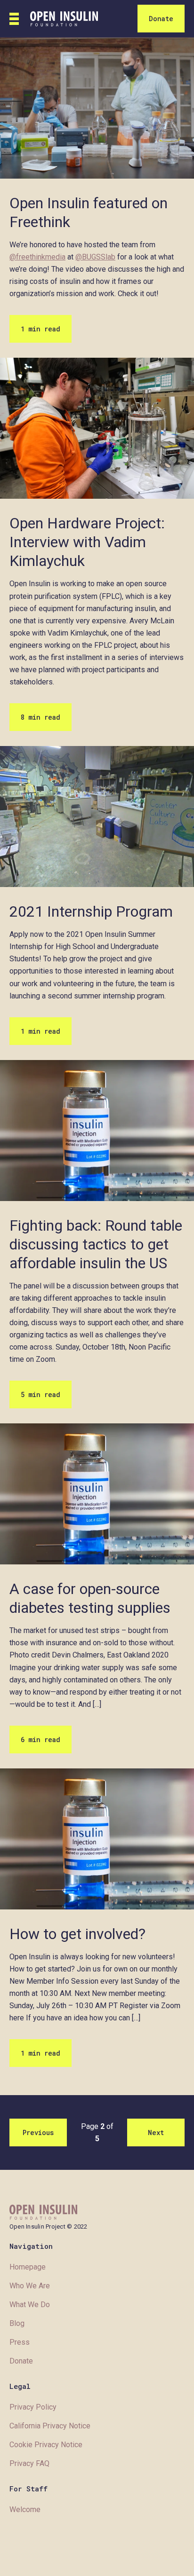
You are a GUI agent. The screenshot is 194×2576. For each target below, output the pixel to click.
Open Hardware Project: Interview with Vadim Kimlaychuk (87, 542)
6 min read (40, 1740)
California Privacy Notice (50, 2426)
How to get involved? (77, 1934)
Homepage (28, 2267)
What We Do (30, 2305)
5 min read (40, 1394)
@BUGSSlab (95, 257)
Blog (17, 2323)
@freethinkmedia (37, 257)
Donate (161, 19)
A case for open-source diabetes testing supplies (90, 1598)
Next (156, 2132)
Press (20, 2342)
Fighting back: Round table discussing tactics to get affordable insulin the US (96, 1244)
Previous (38, 2132)
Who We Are (30, 2286)
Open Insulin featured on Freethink (89, 212)
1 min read (40, 329)
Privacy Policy (33, 2407)
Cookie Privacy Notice (46, 2445)
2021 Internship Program (91, 911)
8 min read (40, 717)
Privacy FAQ (29, 2463)
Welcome (25, 2509)
